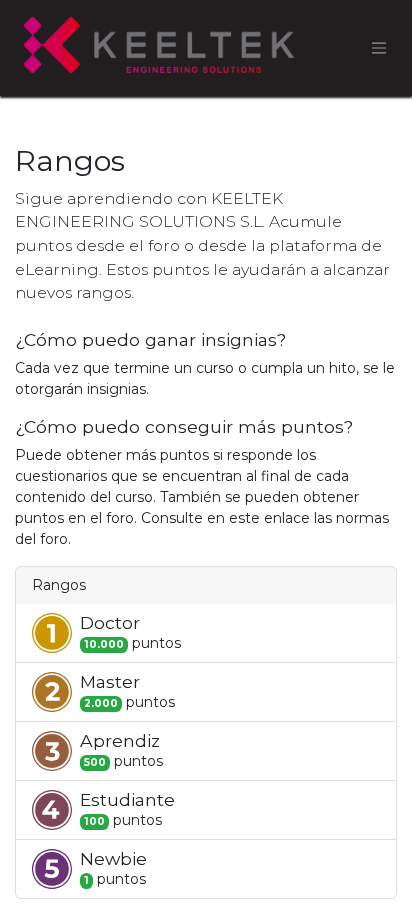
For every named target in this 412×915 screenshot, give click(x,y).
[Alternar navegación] (379, 48)
